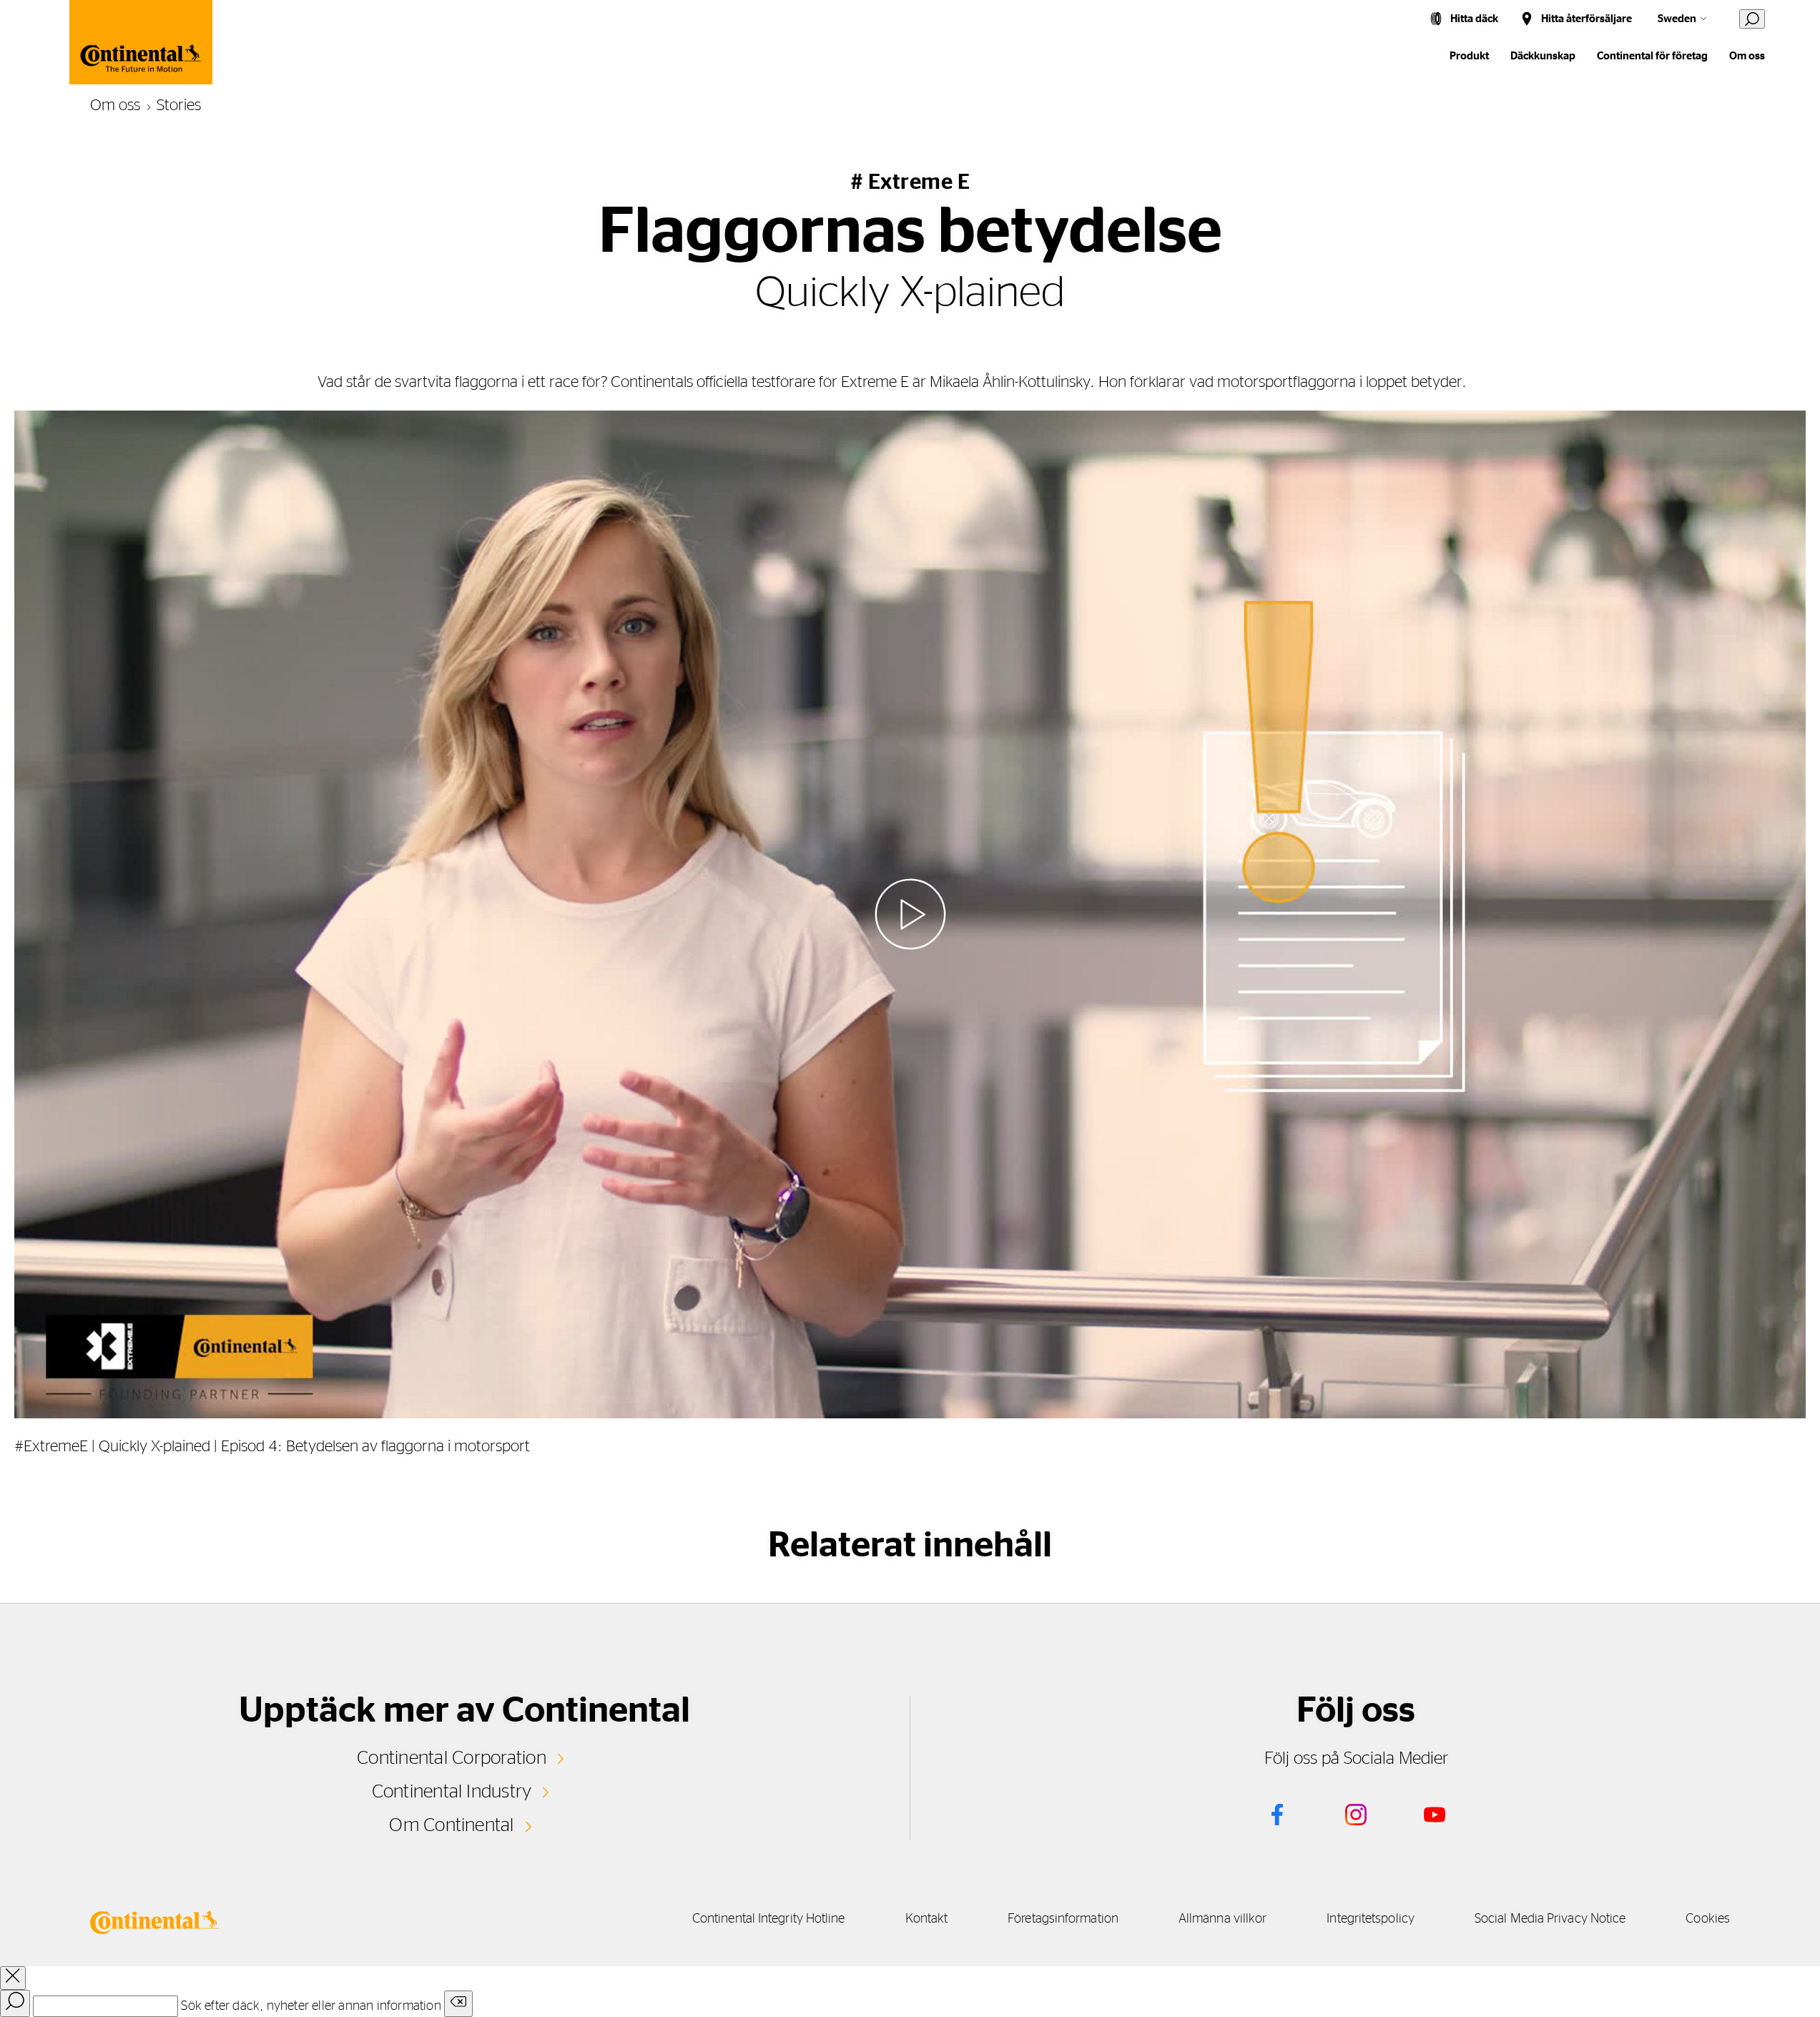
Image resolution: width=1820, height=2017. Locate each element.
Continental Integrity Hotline (769, 1919)
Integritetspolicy (1371, 1919)
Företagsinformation (1063, 1919)
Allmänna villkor (1223, 1919)
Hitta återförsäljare (1587, 19)
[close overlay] (13, 1978)
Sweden (1677, 19)
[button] (910, 914)
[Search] (15, 2003)
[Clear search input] (458, 2004)
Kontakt (927, 1919)
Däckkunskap (1543, 56)
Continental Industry (452, 1792)
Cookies (1708, 1919)
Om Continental (451, 1825)
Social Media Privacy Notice (1550, 1919)
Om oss (1747, 56)
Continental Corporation (452, 1758)
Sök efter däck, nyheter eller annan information (311, 2006)
